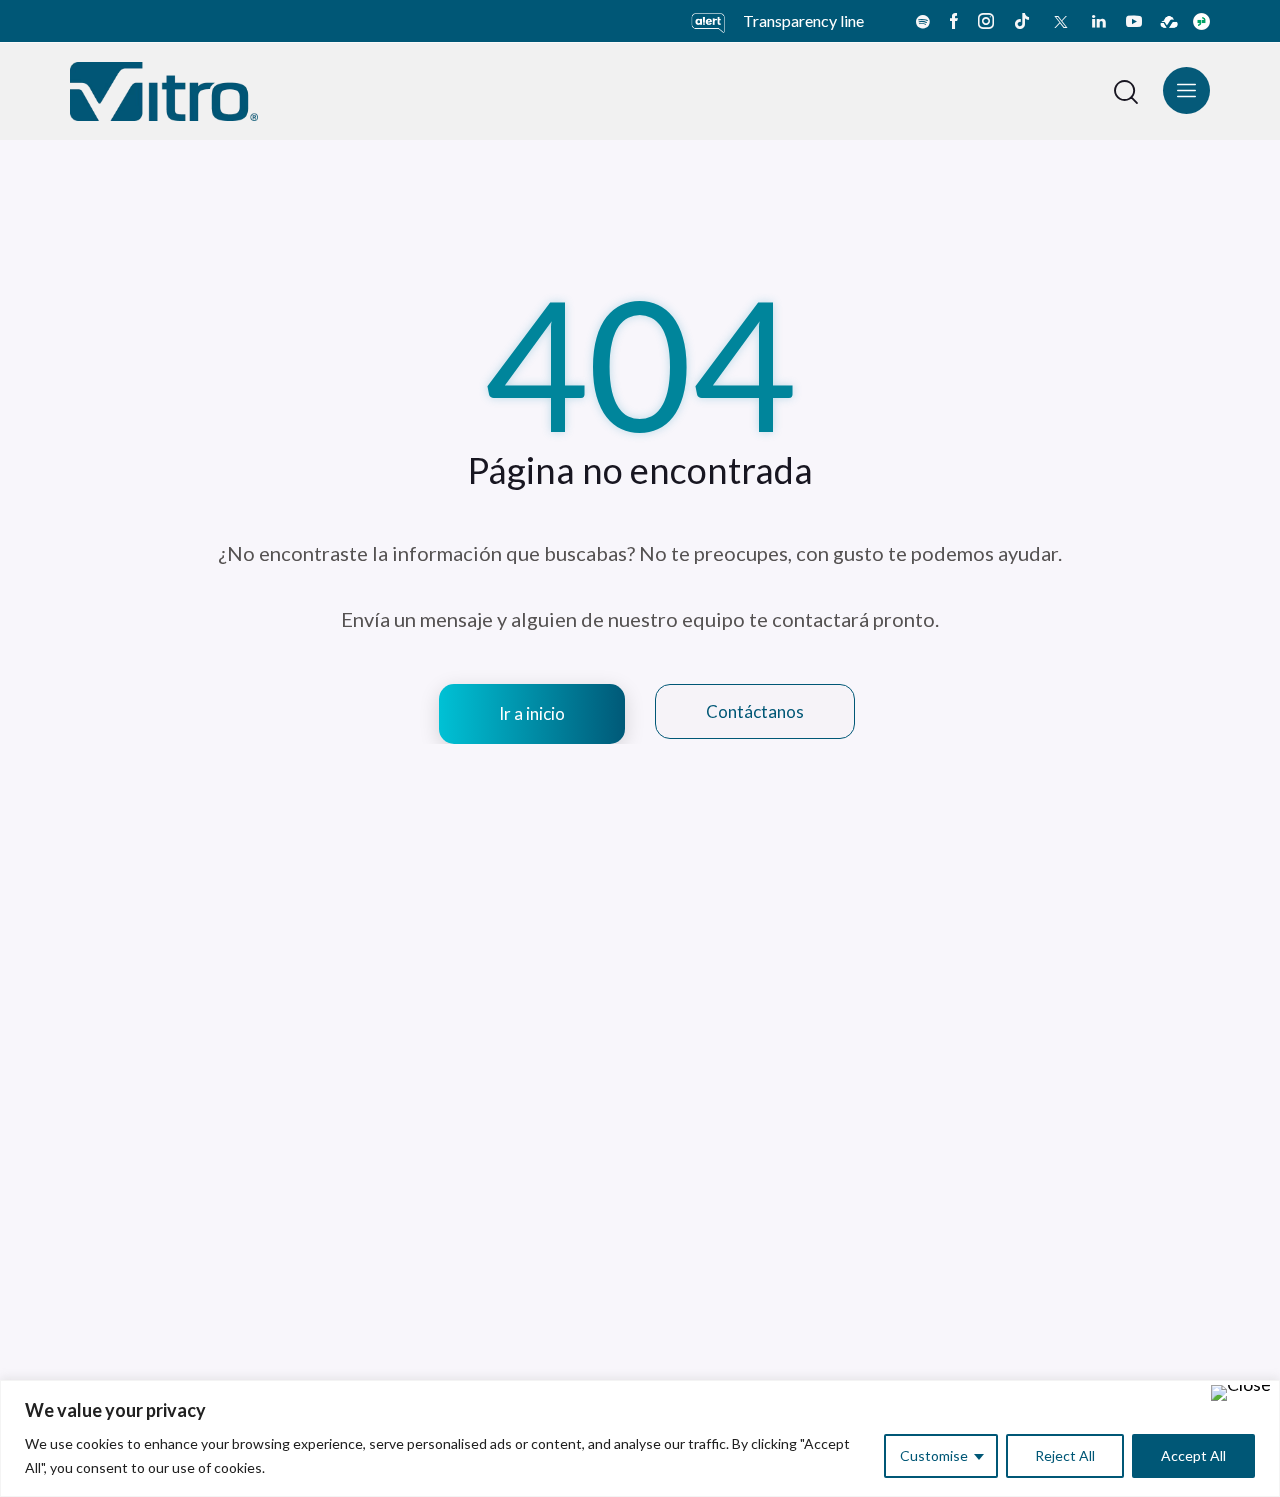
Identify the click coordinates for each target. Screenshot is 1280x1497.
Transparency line (803, 20)
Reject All (1065, 1455)
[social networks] (923, 21)
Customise (934, 1455)
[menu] (1186, 90)
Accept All (1193, 1455)
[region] (640, 1438)
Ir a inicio (532, 713)
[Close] (1241, 1393)
